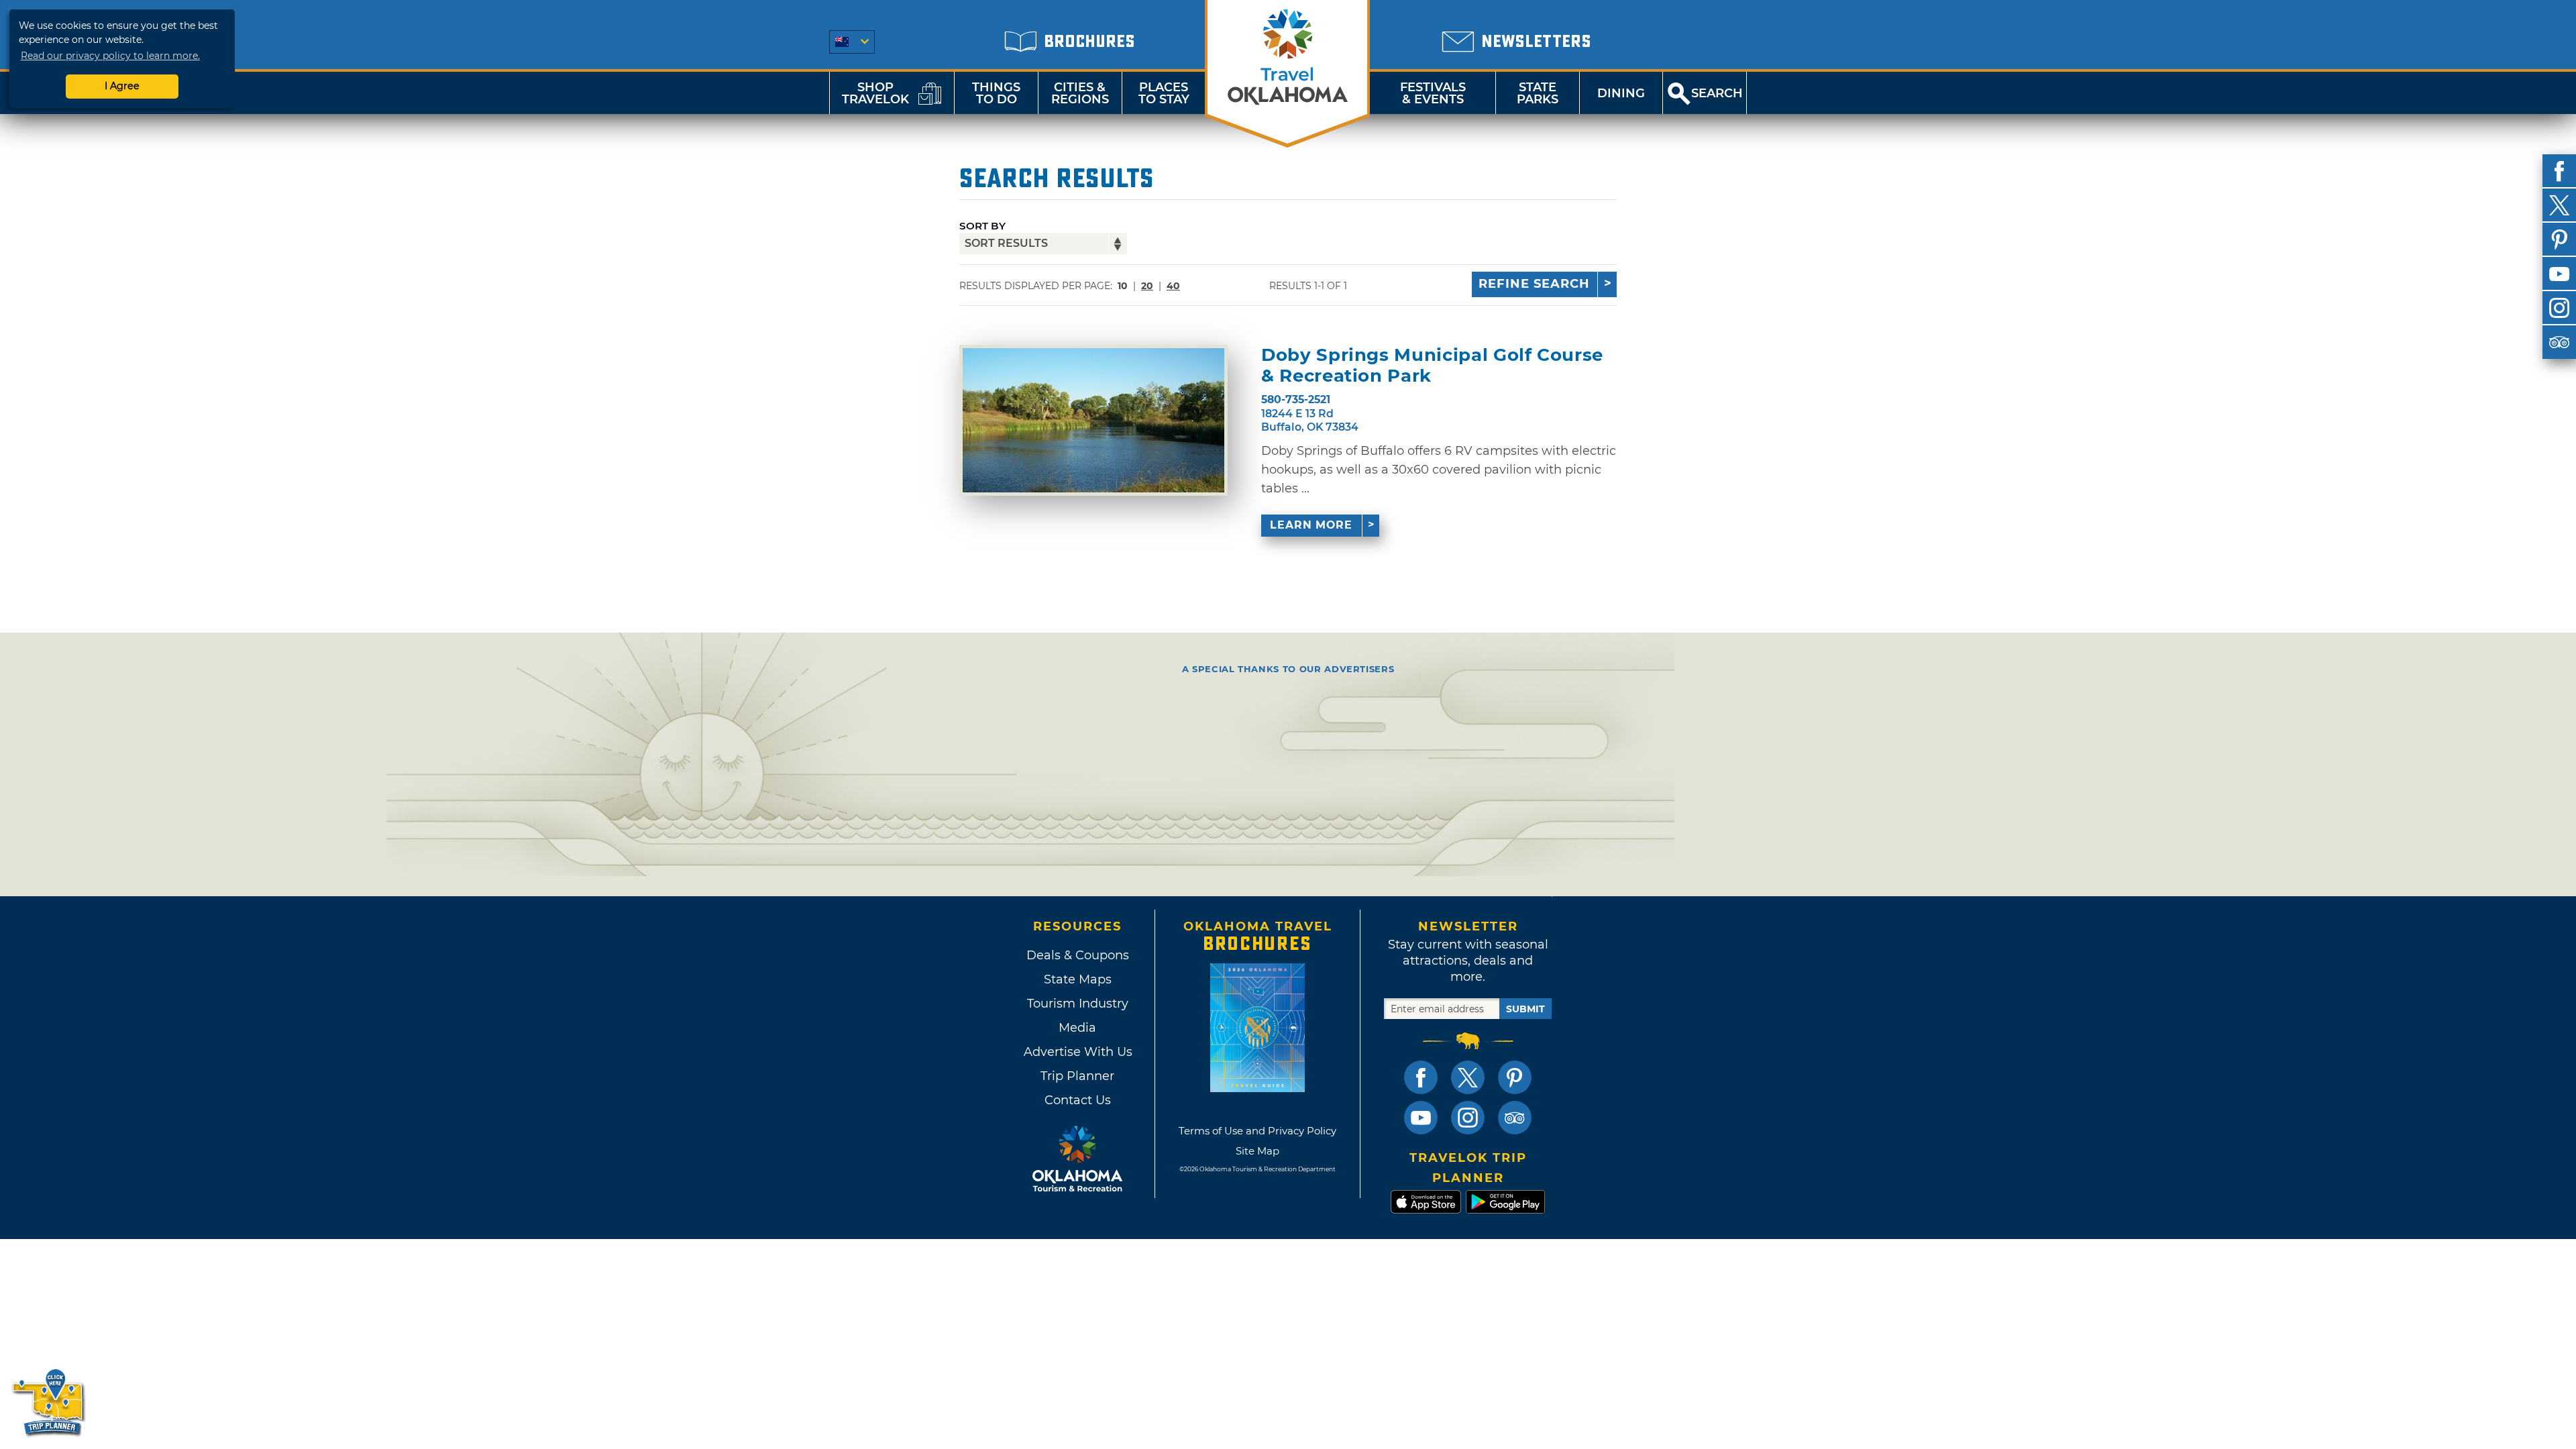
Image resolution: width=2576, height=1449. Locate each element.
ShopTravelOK (875, 93)
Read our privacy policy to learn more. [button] (110, 56)
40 (1173, 286)
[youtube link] (1421, 1118)
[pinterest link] (1515, 1077)
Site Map (1257, 1151)
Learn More (1311, 525)
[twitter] (2559, 205)
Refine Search (1534, 284)
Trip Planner (1077, 1076)
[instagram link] (1468, 1118)
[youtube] (2559, 274)
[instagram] (2559, 308)
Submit (1525, 1009)
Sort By (982, 226)
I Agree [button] (122, 86)
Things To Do (996, 93)
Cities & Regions (1080, 93)
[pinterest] (2559, 239)
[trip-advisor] (2559, 342)
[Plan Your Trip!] (49, 1402)
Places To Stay (1164, 93)
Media (1077, 1028)
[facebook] (2559, 171)
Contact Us (1078, 1100)
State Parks (1538, 93)
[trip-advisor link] (1515, 1118)
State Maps (1078, 979)
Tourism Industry (1078, 1004)
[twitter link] (1468, 1077)
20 (1147, 286)
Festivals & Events (1433, 93)
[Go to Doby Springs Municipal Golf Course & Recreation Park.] (1093, 420)
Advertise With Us (1077, 1052)
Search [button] (1717, 93)
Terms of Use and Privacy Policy (1257, 1131)
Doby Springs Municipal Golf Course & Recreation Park (1432, 366)
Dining (1621, 93)
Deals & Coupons (1078, 955)
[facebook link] (1421, 1077)
